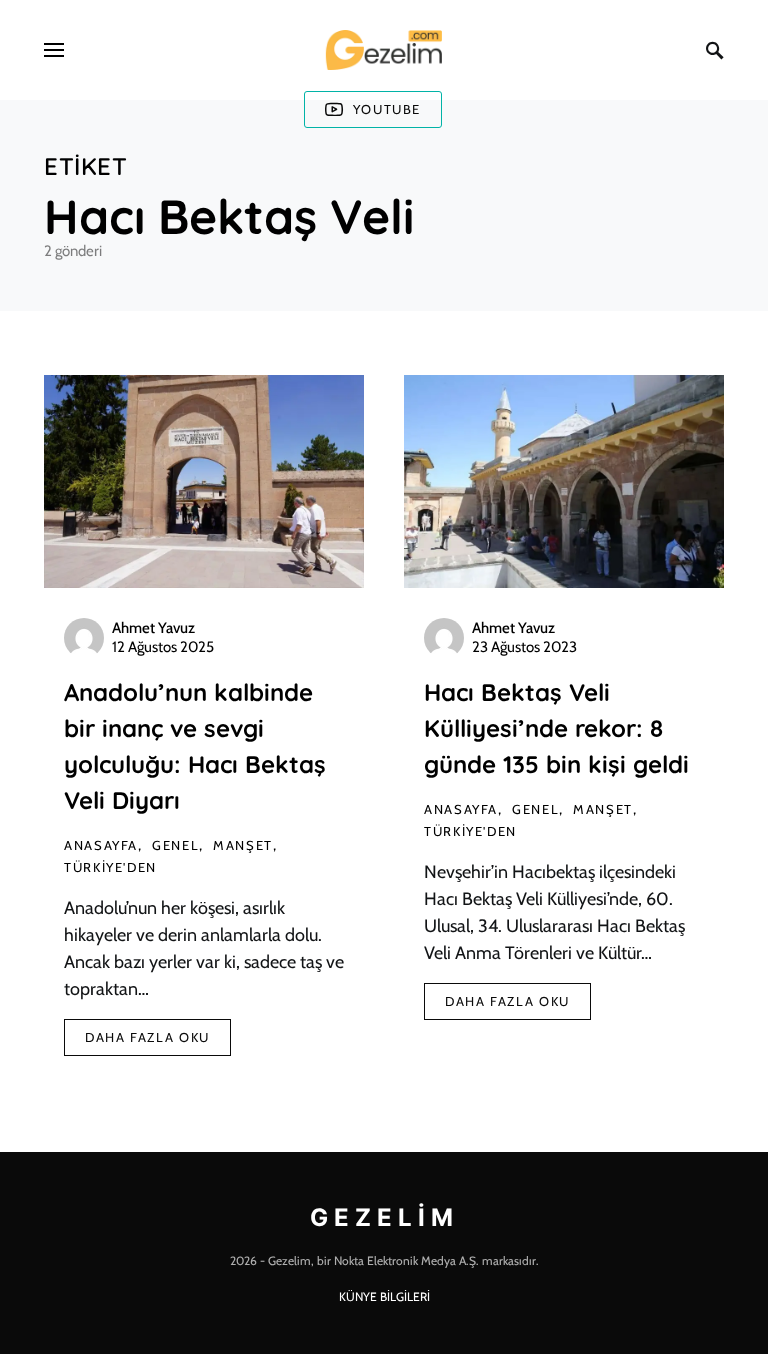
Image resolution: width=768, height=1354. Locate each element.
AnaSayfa (101, 845)
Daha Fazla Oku (147, 1037)
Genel (175, 845)
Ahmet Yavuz (153, 628)
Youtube (387, 109)
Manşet (243, 845)
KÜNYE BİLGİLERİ (384, 1296)
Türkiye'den (110, 867)
